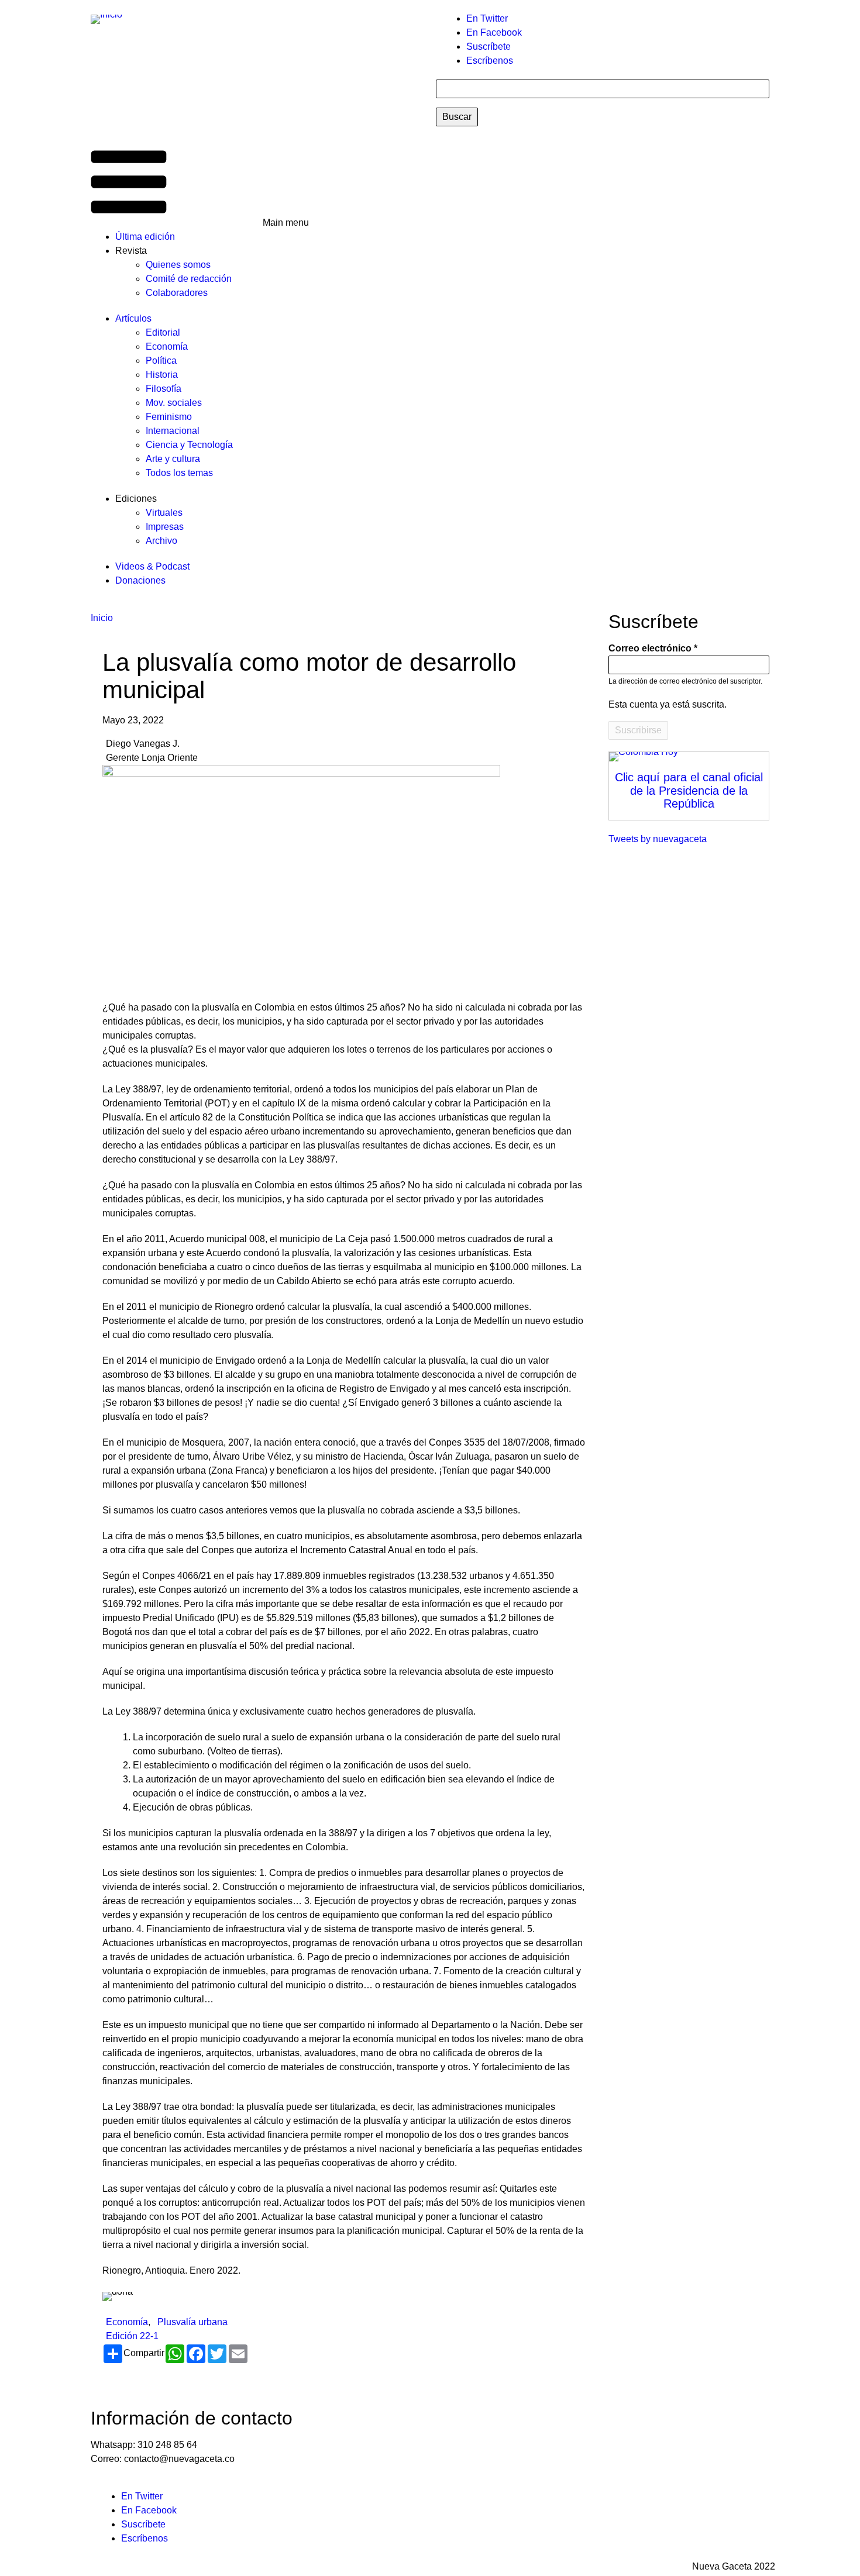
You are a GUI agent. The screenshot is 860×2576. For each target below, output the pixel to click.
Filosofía (164, 389)
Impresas (165, 527)
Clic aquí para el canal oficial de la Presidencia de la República (689, 790)
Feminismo (169, 417)
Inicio (102, 618)
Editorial (163, 332)
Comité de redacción (189, 279)
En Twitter (487, 18)
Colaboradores (177, 293)
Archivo (161, 541)
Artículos (133, 318)
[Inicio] (111, 19)
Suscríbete (489, 46)
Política (161, 361)
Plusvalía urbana (192, 2322)
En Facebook (494, 32)
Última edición (145, 237)
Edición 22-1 (132, 2336)
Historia (162, 375)
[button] (197, 183)
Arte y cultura (173, 459)
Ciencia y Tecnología (189, 445)
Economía (167, 346)
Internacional (173, 431)
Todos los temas (179, 473)
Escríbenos (490, 61)
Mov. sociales (174, 403)
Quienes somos (178, 265)
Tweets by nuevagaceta (658, 839)
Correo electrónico (650, 648)
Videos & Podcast (152, 566)
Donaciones (140, 580)
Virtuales (164, 513)
